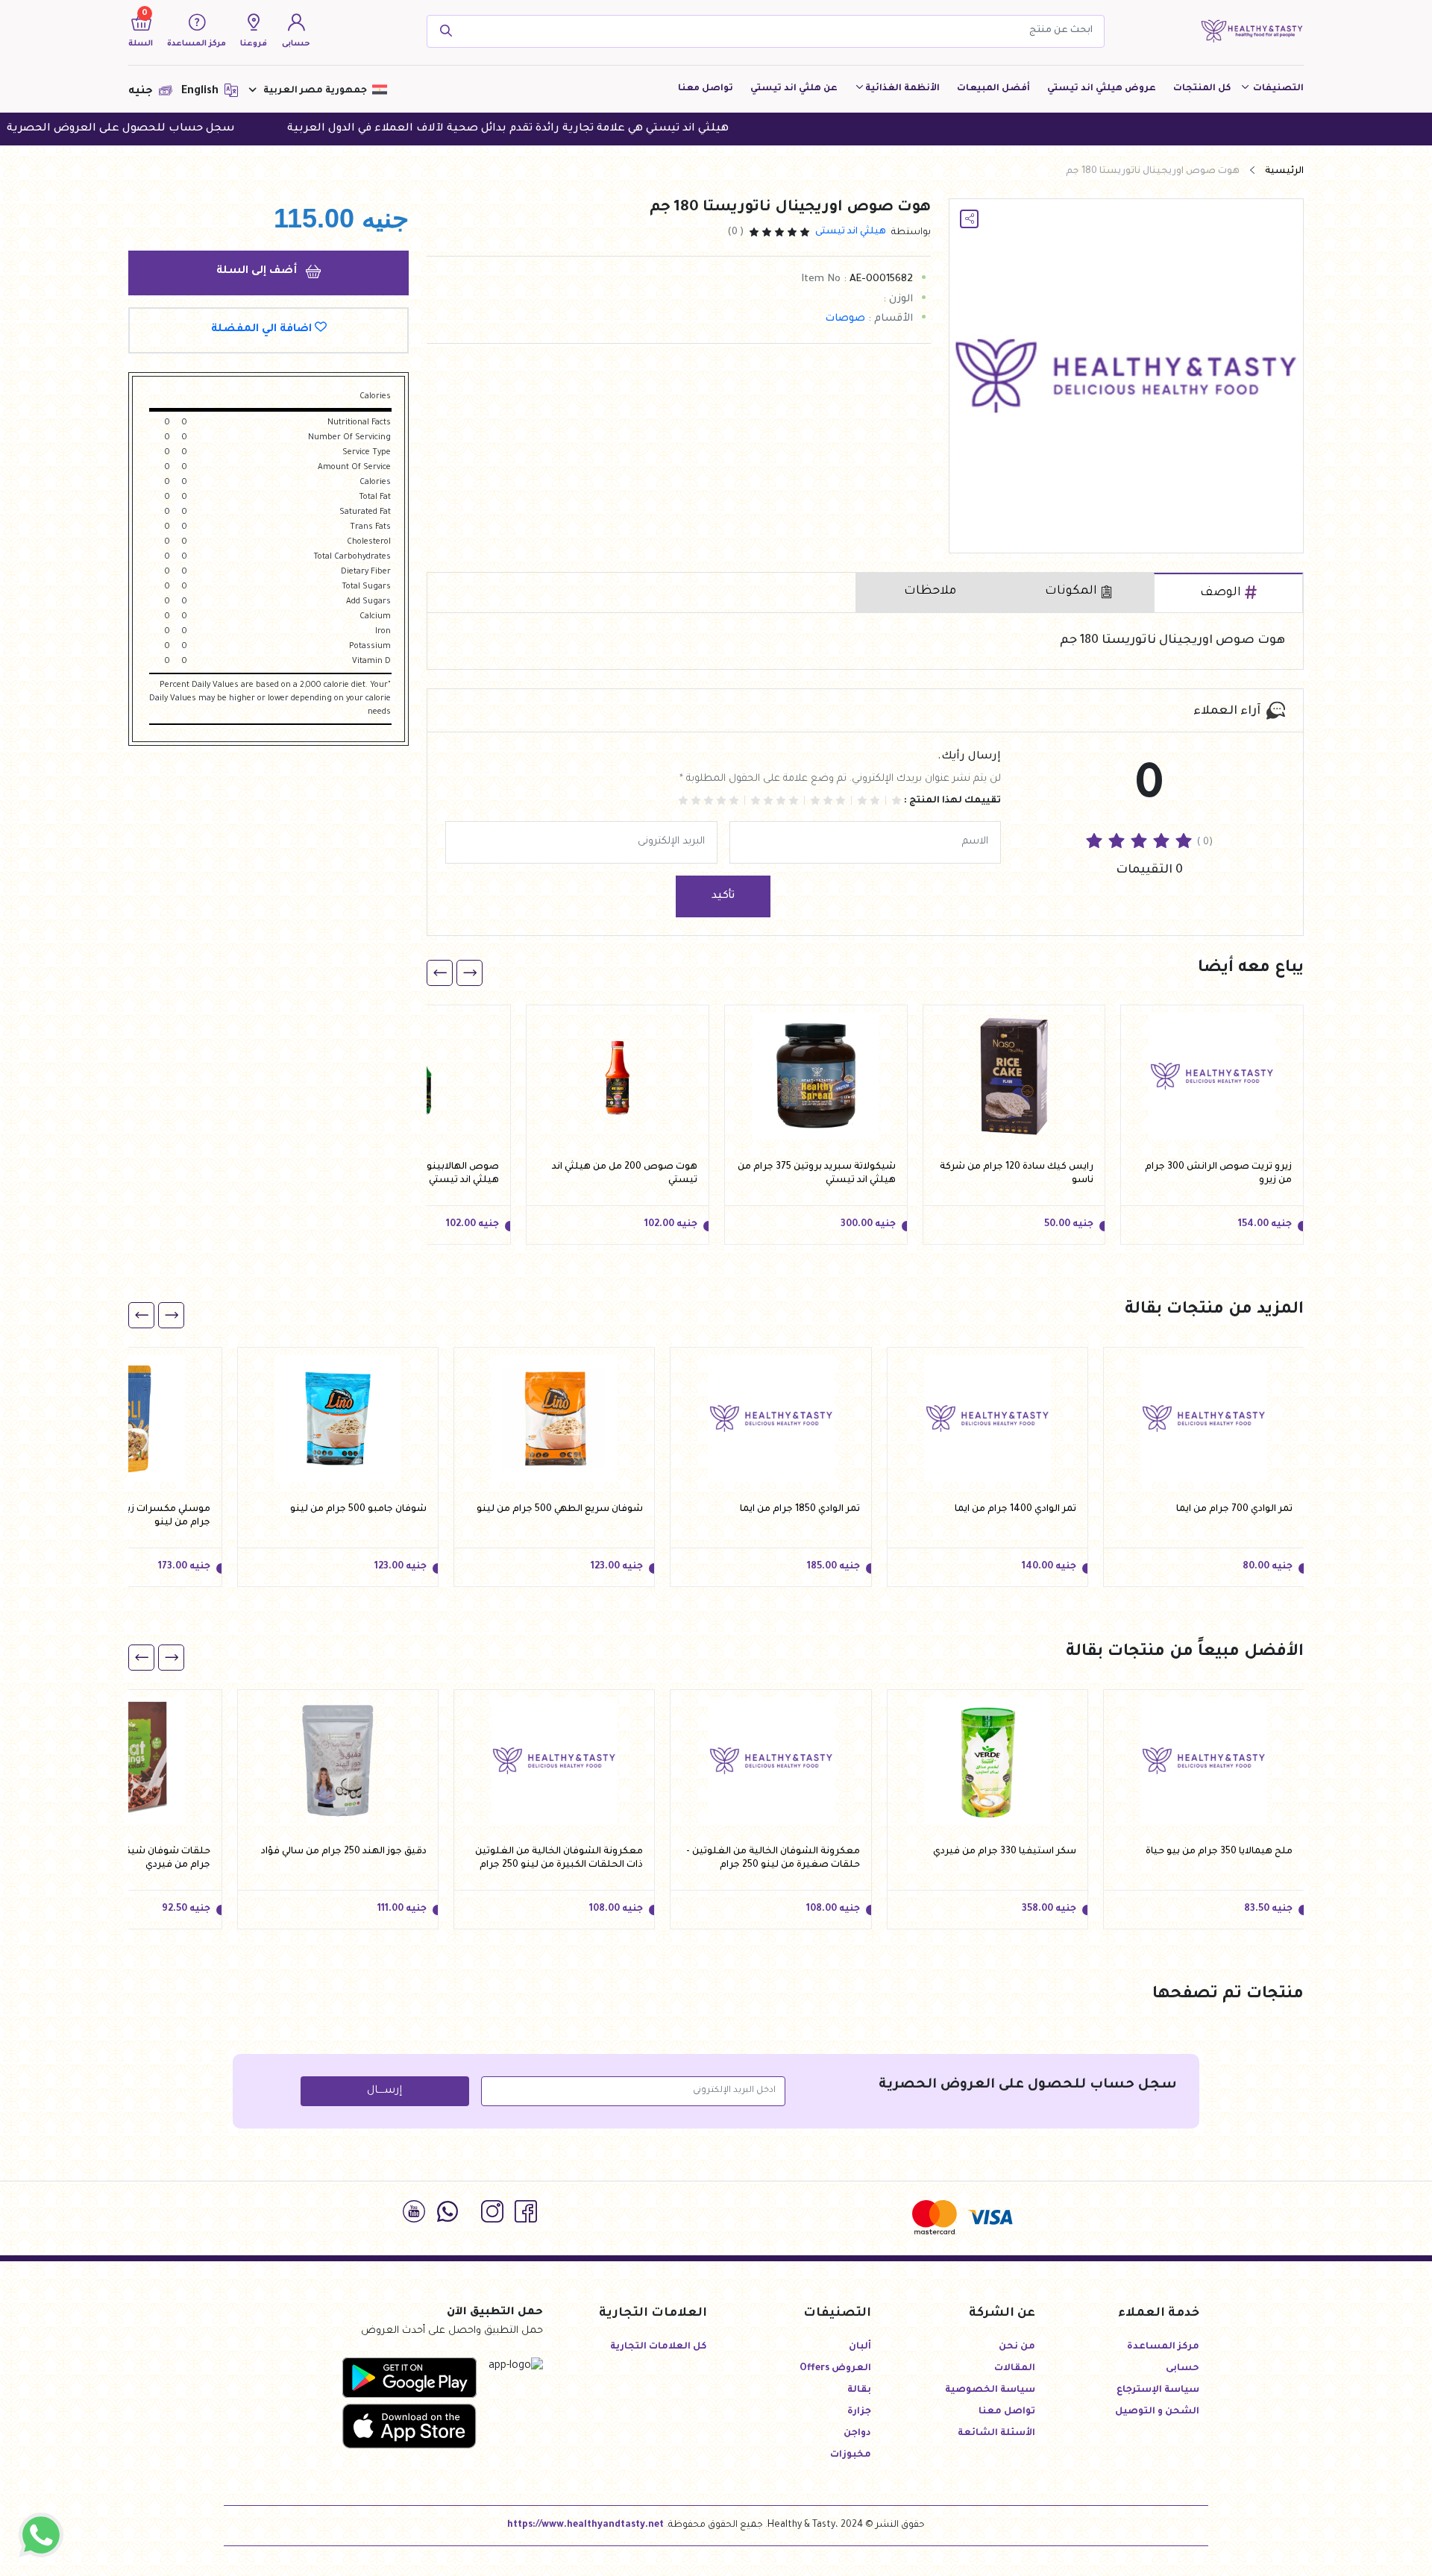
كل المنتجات (1202, 89)
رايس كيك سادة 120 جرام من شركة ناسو (1017, 1174)
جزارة (859, 2412)
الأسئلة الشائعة (996, 2434)
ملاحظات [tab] (930, 591)
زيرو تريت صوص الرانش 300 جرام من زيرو (1218, 1174)
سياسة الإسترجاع (1158, 2390)
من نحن (1017, 2347)
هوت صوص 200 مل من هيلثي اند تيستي (625, 1174)
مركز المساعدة (1163, 2347)
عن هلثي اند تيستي (794, 89)
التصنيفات (1277, 89)
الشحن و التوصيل (1157, 2412)
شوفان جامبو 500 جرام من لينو (358, 1510)
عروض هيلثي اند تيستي (1102, 89)
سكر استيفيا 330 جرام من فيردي (1005, 1852)
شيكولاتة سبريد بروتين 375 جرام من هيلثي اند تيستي (817, 1174)
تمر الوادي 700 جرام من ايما (1234, 1510)
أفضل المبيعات (993, 89)
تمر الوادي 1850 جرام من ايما (800, 1510)
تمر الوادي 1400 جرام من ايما (1015, 1510)
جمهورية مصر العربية (315, 91)
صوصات (845, 319)
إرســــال (384, 2091)
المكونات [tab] (1071, 591)
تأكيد (723, 896)
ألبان (860, 2347)
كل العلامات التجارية (659, 2347)
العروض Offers (835, 2369)
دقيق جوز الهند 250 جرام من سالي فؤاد (344, 1852)
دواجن (857, 2434)
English (201, 92)
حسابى (1183, 2369)
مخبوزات (851, 2455)
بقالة (859, 2390)
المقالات (1015, 2369)
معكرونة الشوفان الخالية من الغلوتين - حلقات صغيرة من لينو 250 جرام (773, 1859)
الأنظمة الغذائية (902, 89)
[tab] (1228, 593)
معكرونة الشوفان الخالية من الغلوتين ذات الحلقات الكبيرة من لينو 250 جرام (559, 1859)
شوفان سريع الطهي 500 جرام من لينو (560, 1510)
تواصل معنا (706, 89)
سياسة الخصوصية (990, 2390)
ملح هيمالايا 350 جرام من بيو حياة (1219, 1852)
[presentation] (470, 973)
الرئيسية (1284, 172)
